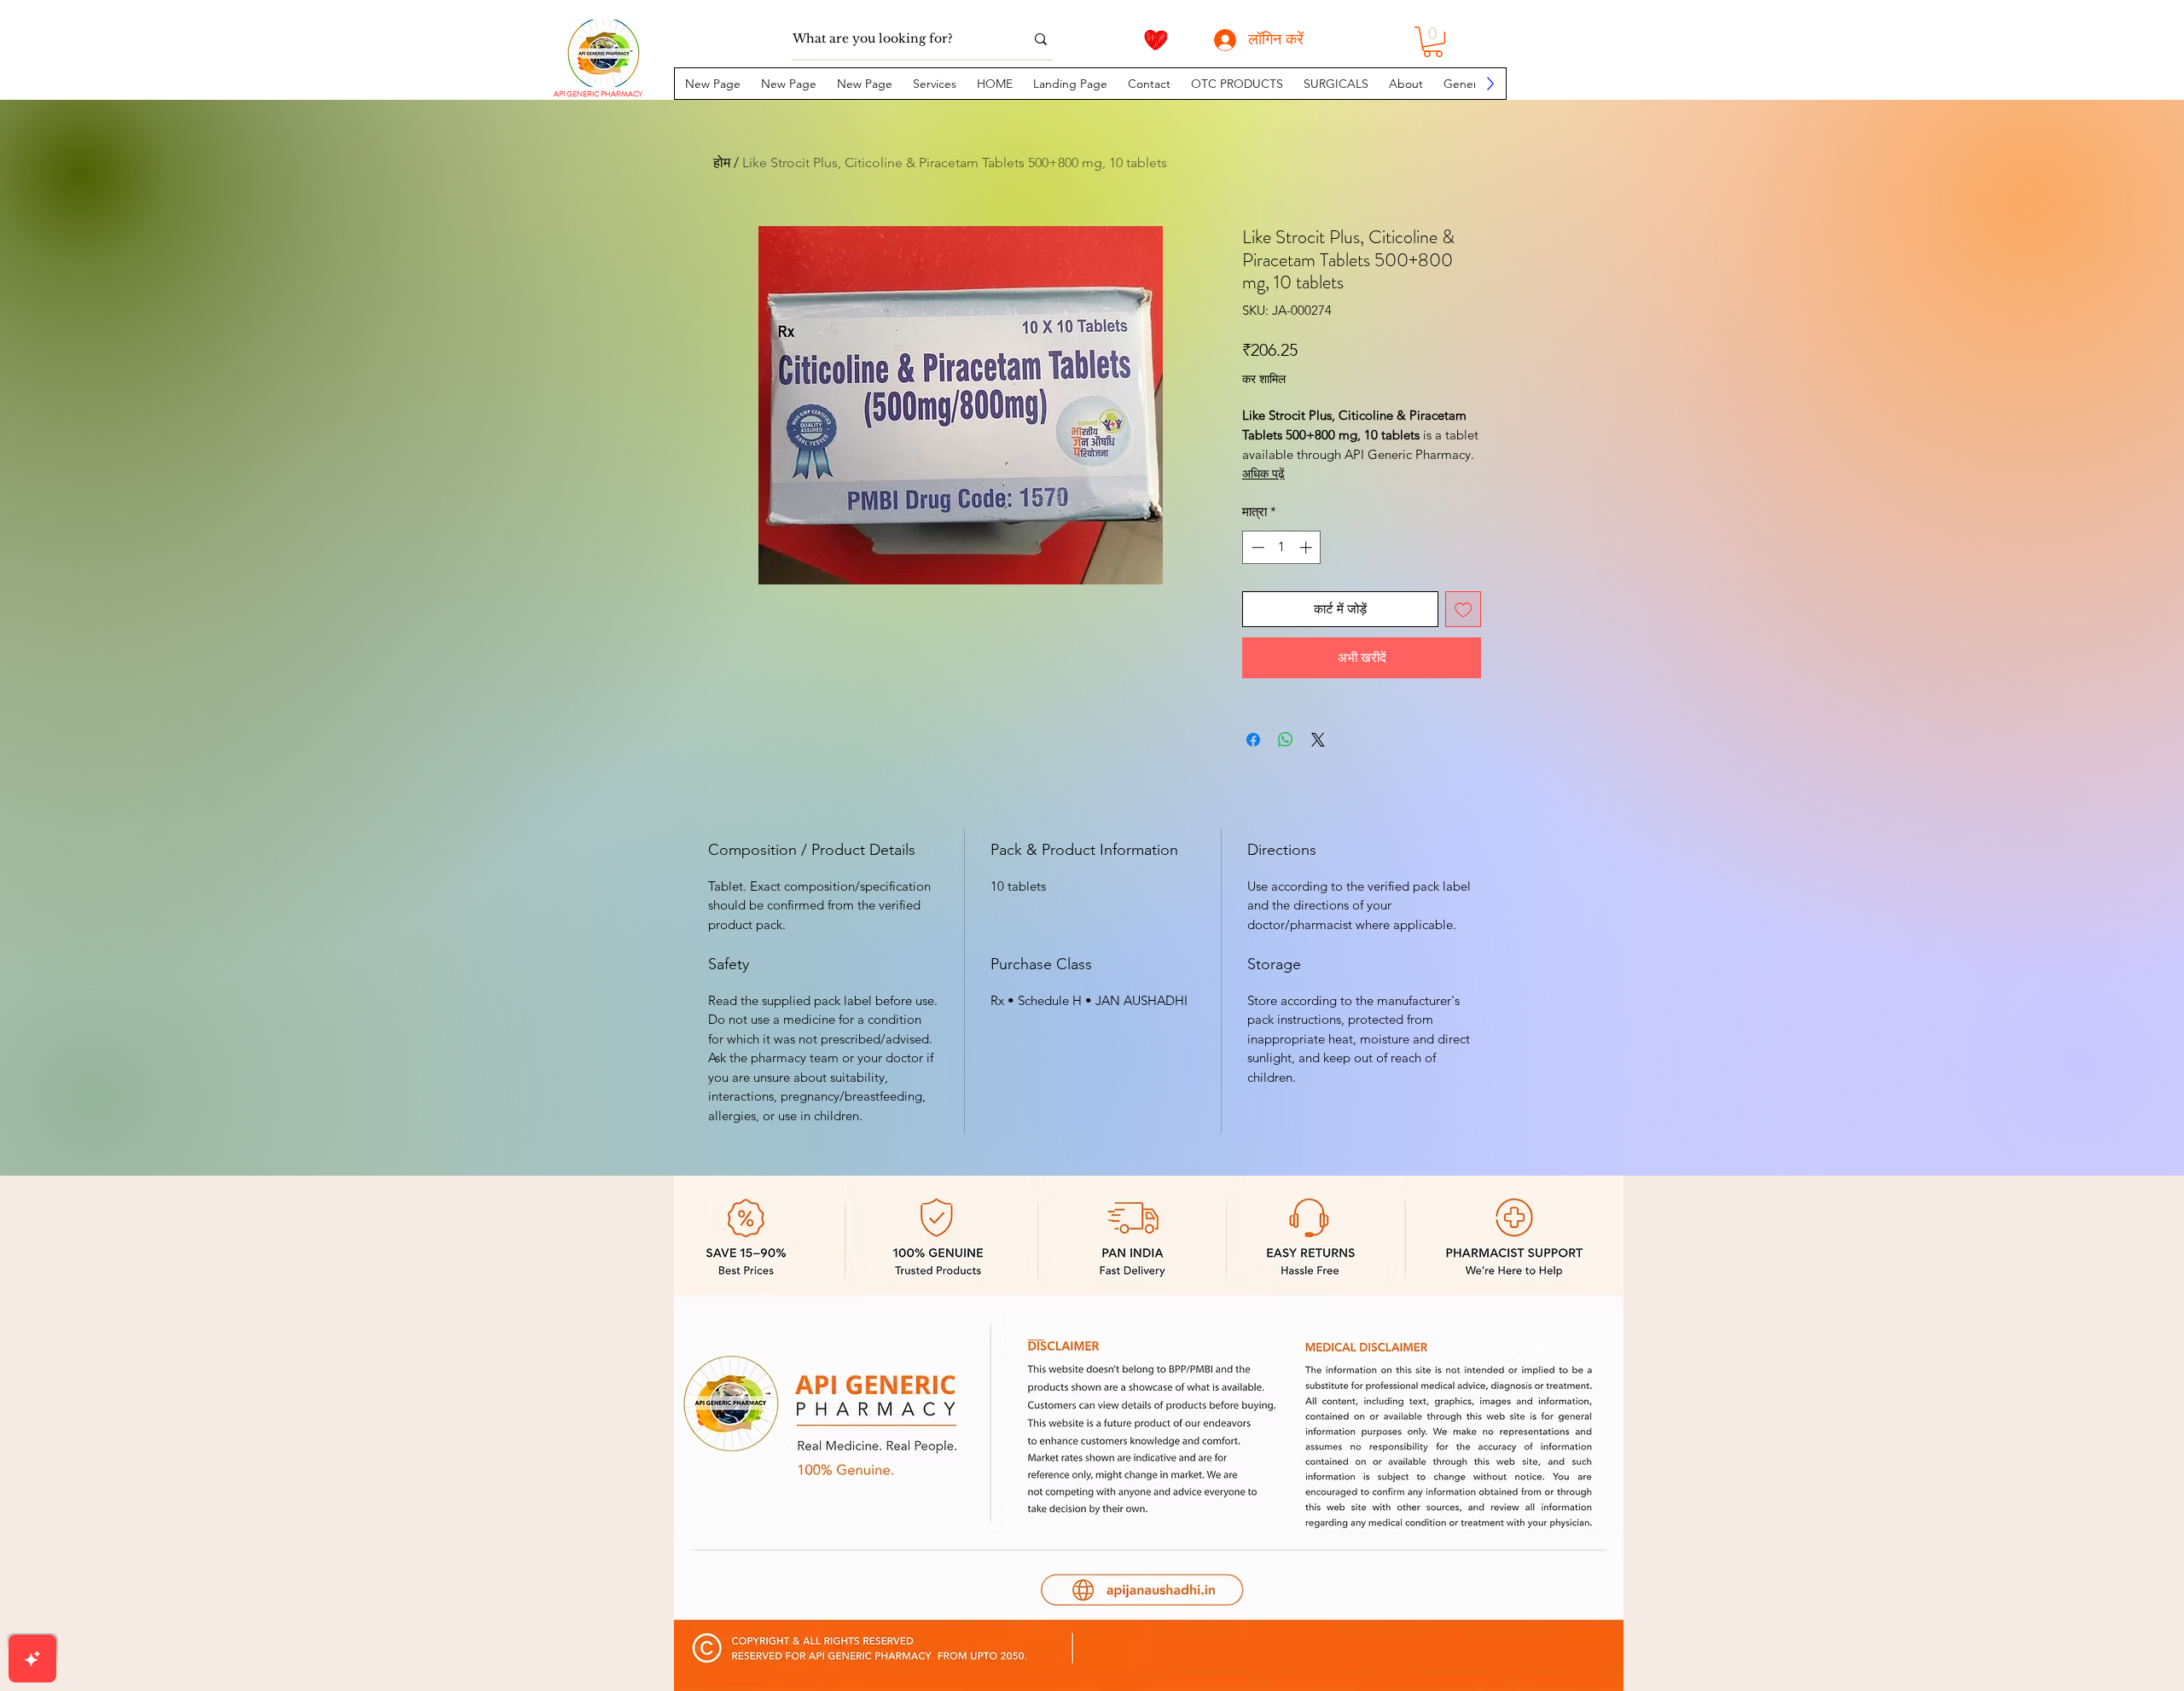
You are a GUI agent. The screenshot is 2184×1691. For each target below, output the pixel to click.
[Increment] (1307, 547)
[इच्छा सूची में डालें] (1464, 610)
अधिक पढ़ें (1263, 474)
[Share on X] (1318, 740)
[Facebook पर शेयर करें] (1253, 740)
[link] (1433, 42)
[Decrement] (1256, 547)
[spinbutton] (1282, 547)
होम (722, 163)
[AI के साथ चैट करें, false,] (32, 1659)
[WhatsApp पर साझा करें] (1286, 740)
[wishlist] (1156, 40)
